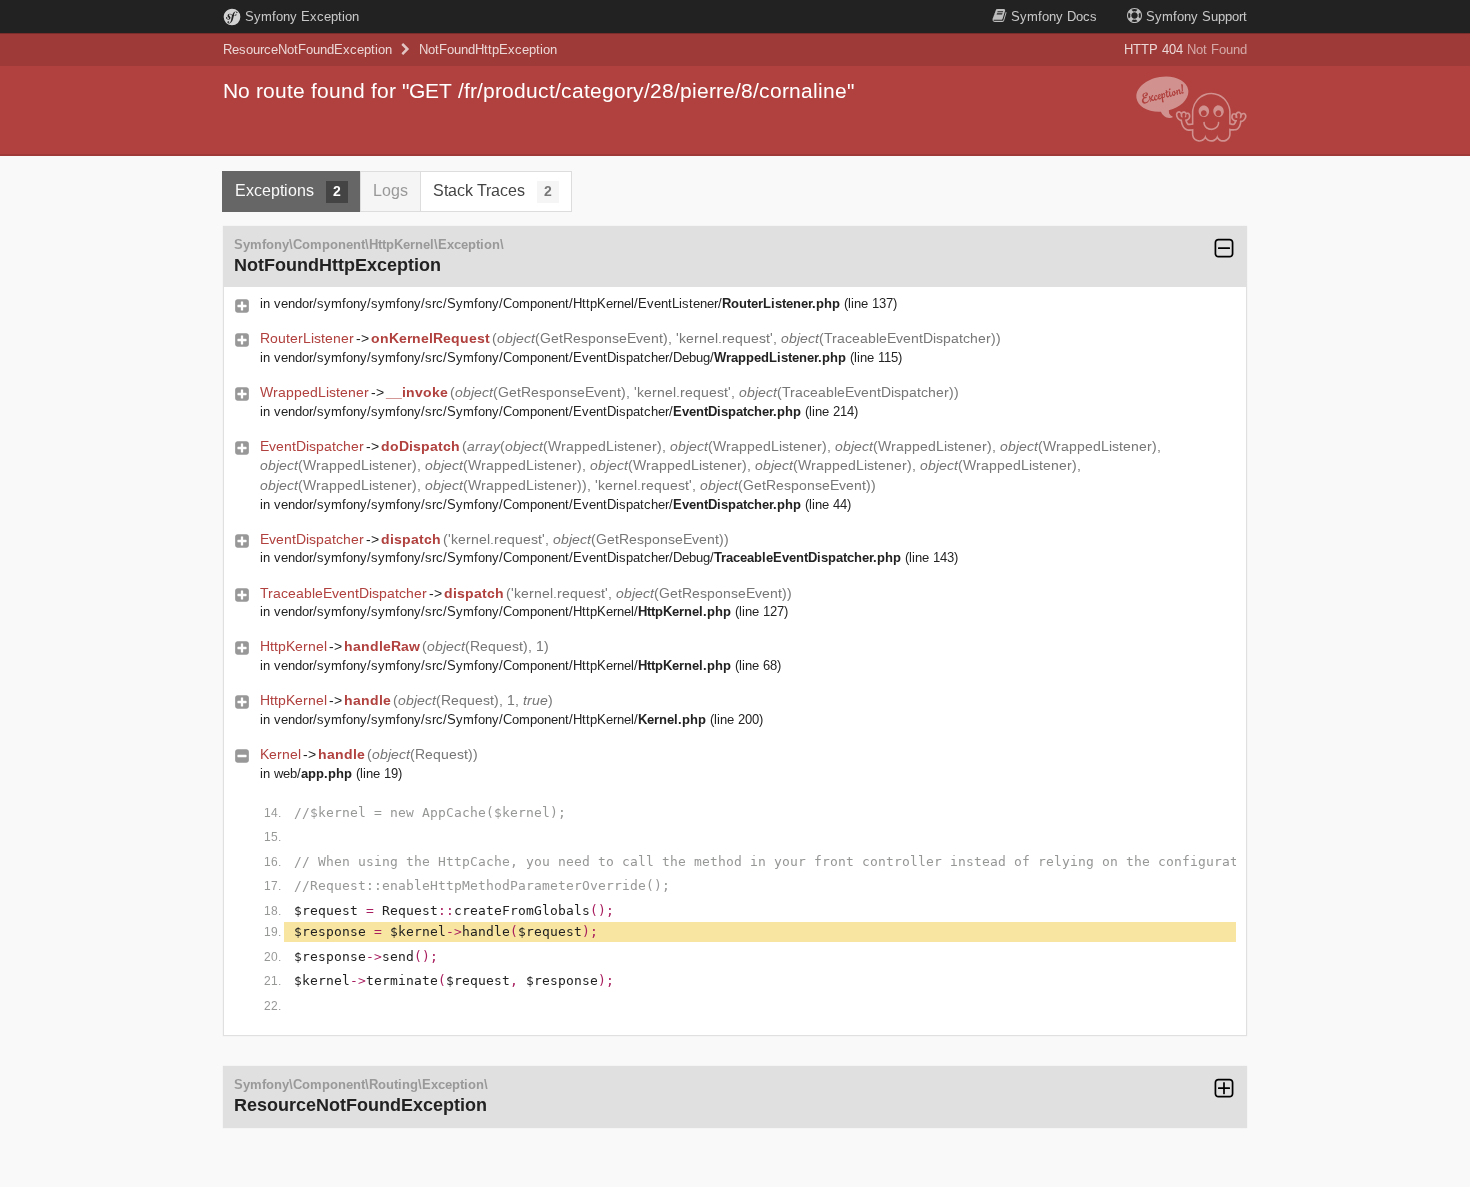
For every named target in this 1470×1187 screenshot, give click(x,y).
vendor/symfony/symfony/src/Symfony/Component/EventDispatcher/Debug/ (560, 357)
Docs (1054, 16)
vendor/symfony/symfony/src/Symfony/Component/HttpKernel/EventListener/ (557, 303)
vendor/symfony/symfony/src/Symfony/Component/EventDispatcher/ (537, 411)
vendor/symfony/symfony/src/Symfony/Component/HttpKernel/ (502, 611)
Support (1196, 16)
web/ (313, 773)
